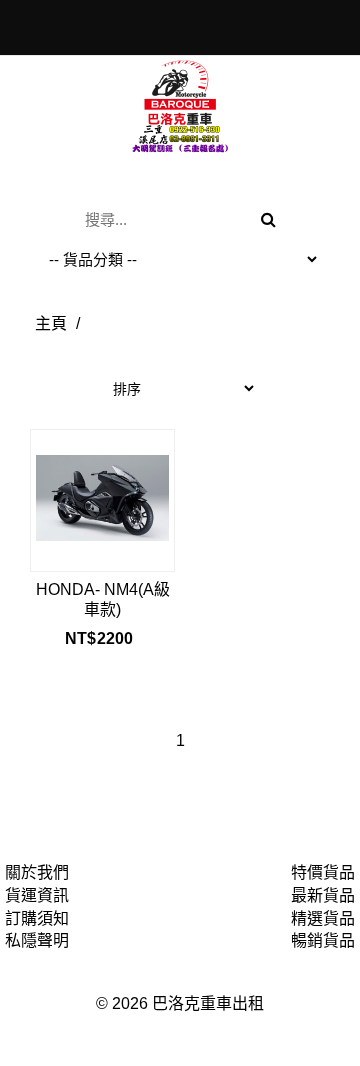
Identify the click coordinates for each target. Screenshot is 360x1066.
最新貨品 (323, 895)
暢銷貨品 (323, 940)
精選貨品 (323, 918)
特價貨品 (323, 872)
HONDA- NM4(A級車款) (103, 599)
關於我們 (37, 872)
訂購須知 (37, 918)
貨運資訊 (37, 895)
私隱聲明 (37, 940)
